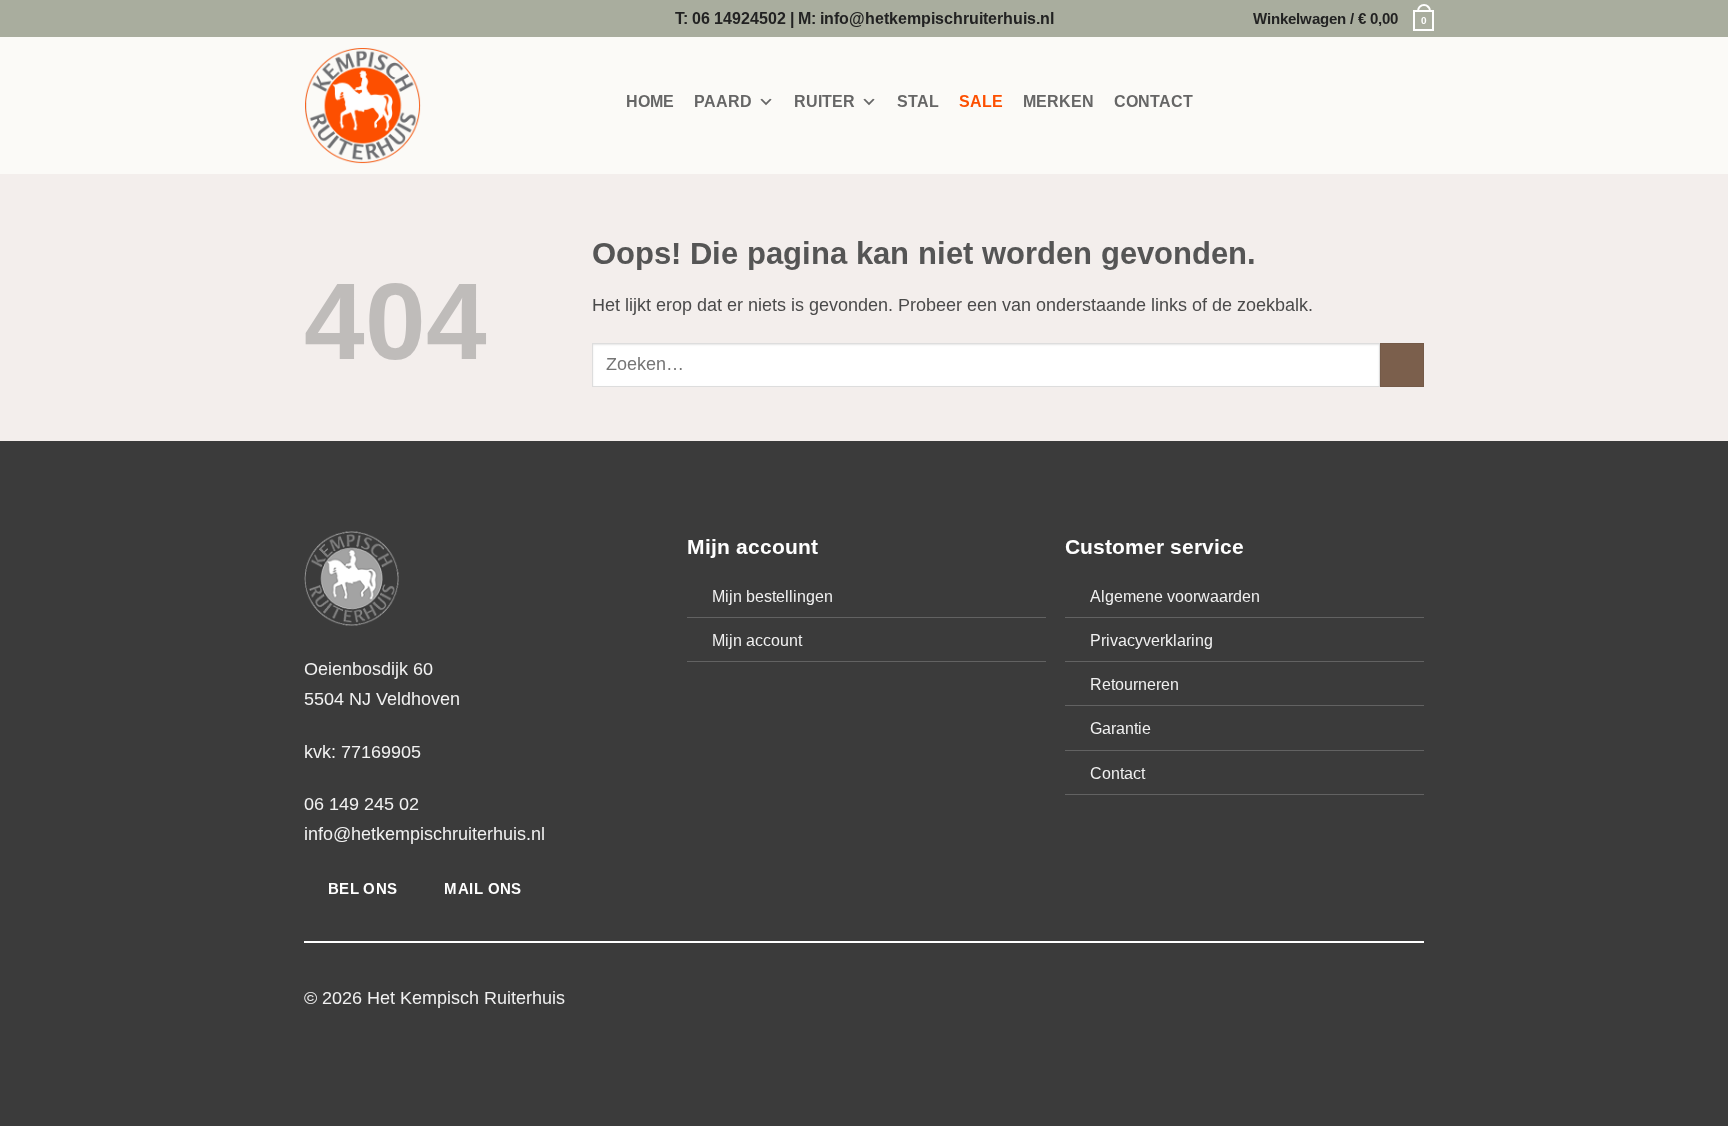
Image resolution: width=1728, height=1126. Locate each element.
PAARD (723, 101)
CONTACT (1153, 101)
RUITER (824, 101)
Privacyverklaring (1151, 640)
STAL (918, 101)
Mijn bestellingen (772, 596)
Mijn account (757, 640)
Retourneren (1134, 684)
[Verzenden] (1402, 365)
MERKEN (1058, 101)
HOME (650, 101)
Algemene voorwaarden (1175, 596)
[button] (1338, 19)
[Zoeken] (1236, 103)
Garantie (1120, 728)
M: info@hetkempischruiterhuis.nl (926, 18)
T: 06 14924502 (730, 18)
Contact (1117, 773)
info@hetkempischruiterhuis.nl (424, 833)
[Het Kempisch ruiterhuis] (404, 105)
